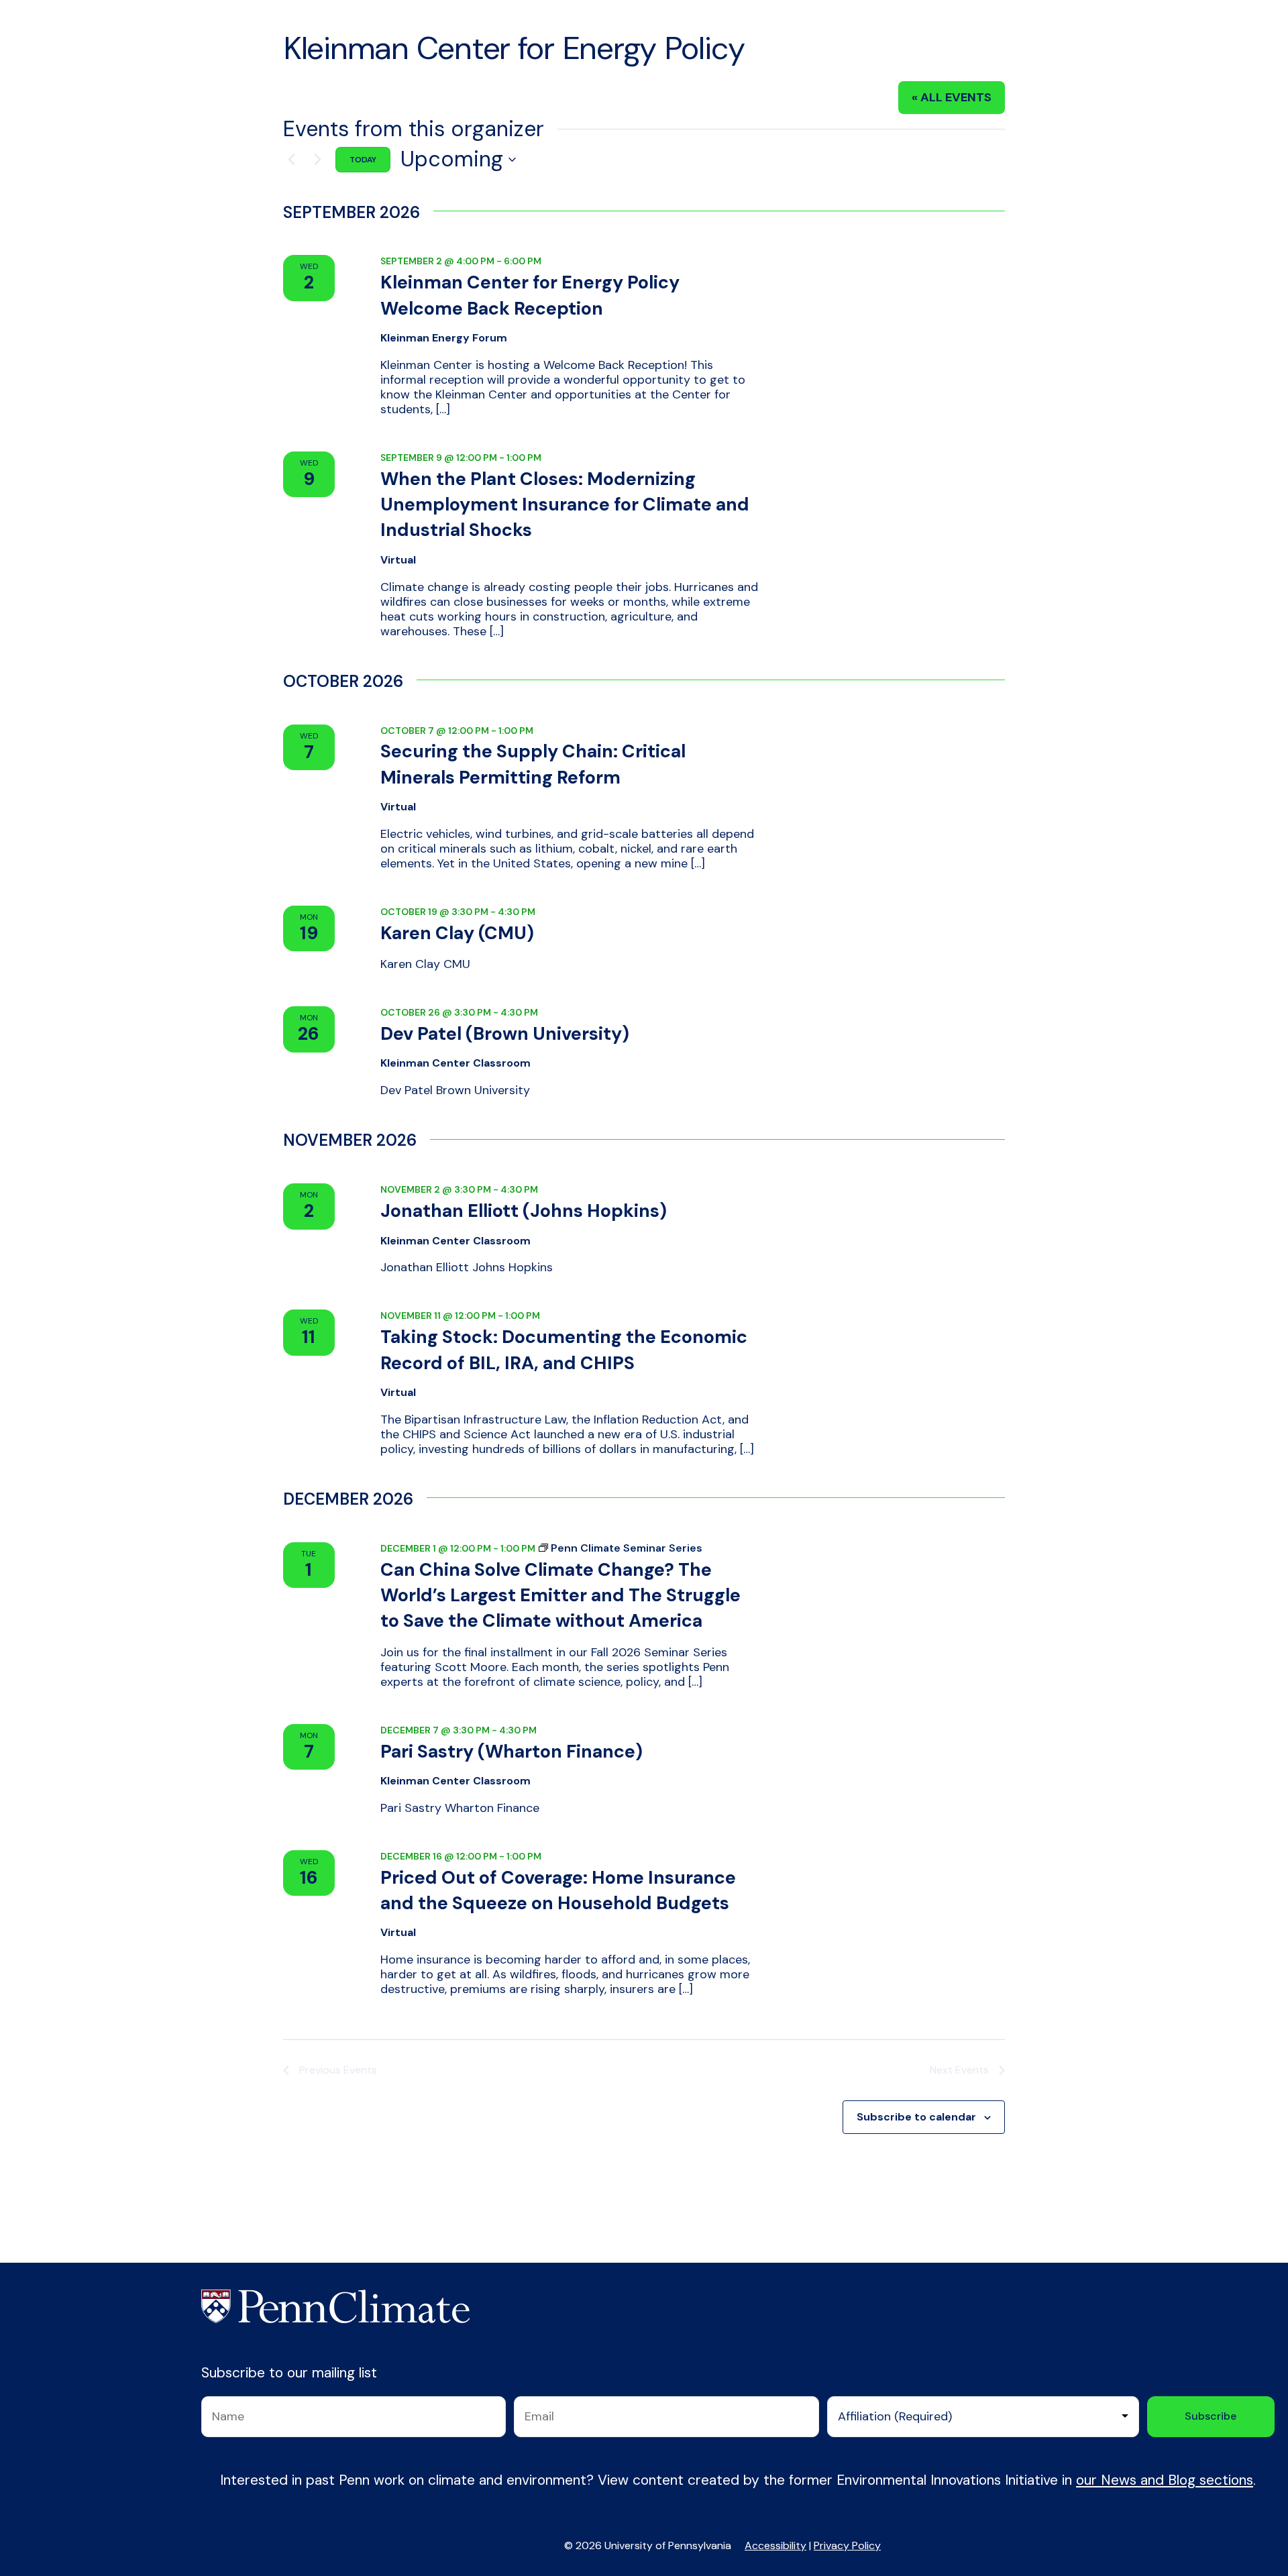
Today (363, 160)
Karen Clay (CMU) (457, 933)
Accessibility (775, 2545)
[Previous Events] (291, 160)
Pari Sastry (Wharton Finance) (512, 1751)
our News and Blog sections (1165, 2480)
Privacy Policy (847, 2545)
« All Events (952, 97)
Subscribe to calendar (916, 2117)
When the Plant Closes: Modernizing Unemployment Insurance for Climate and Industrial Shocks (565, 504)
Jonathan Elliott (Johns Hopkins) (524, 1211)
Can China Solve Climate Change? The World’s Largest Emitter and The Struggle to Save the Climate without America (560, 1595)
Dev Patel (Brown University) (505, 1033)
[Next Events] (317, 160)
